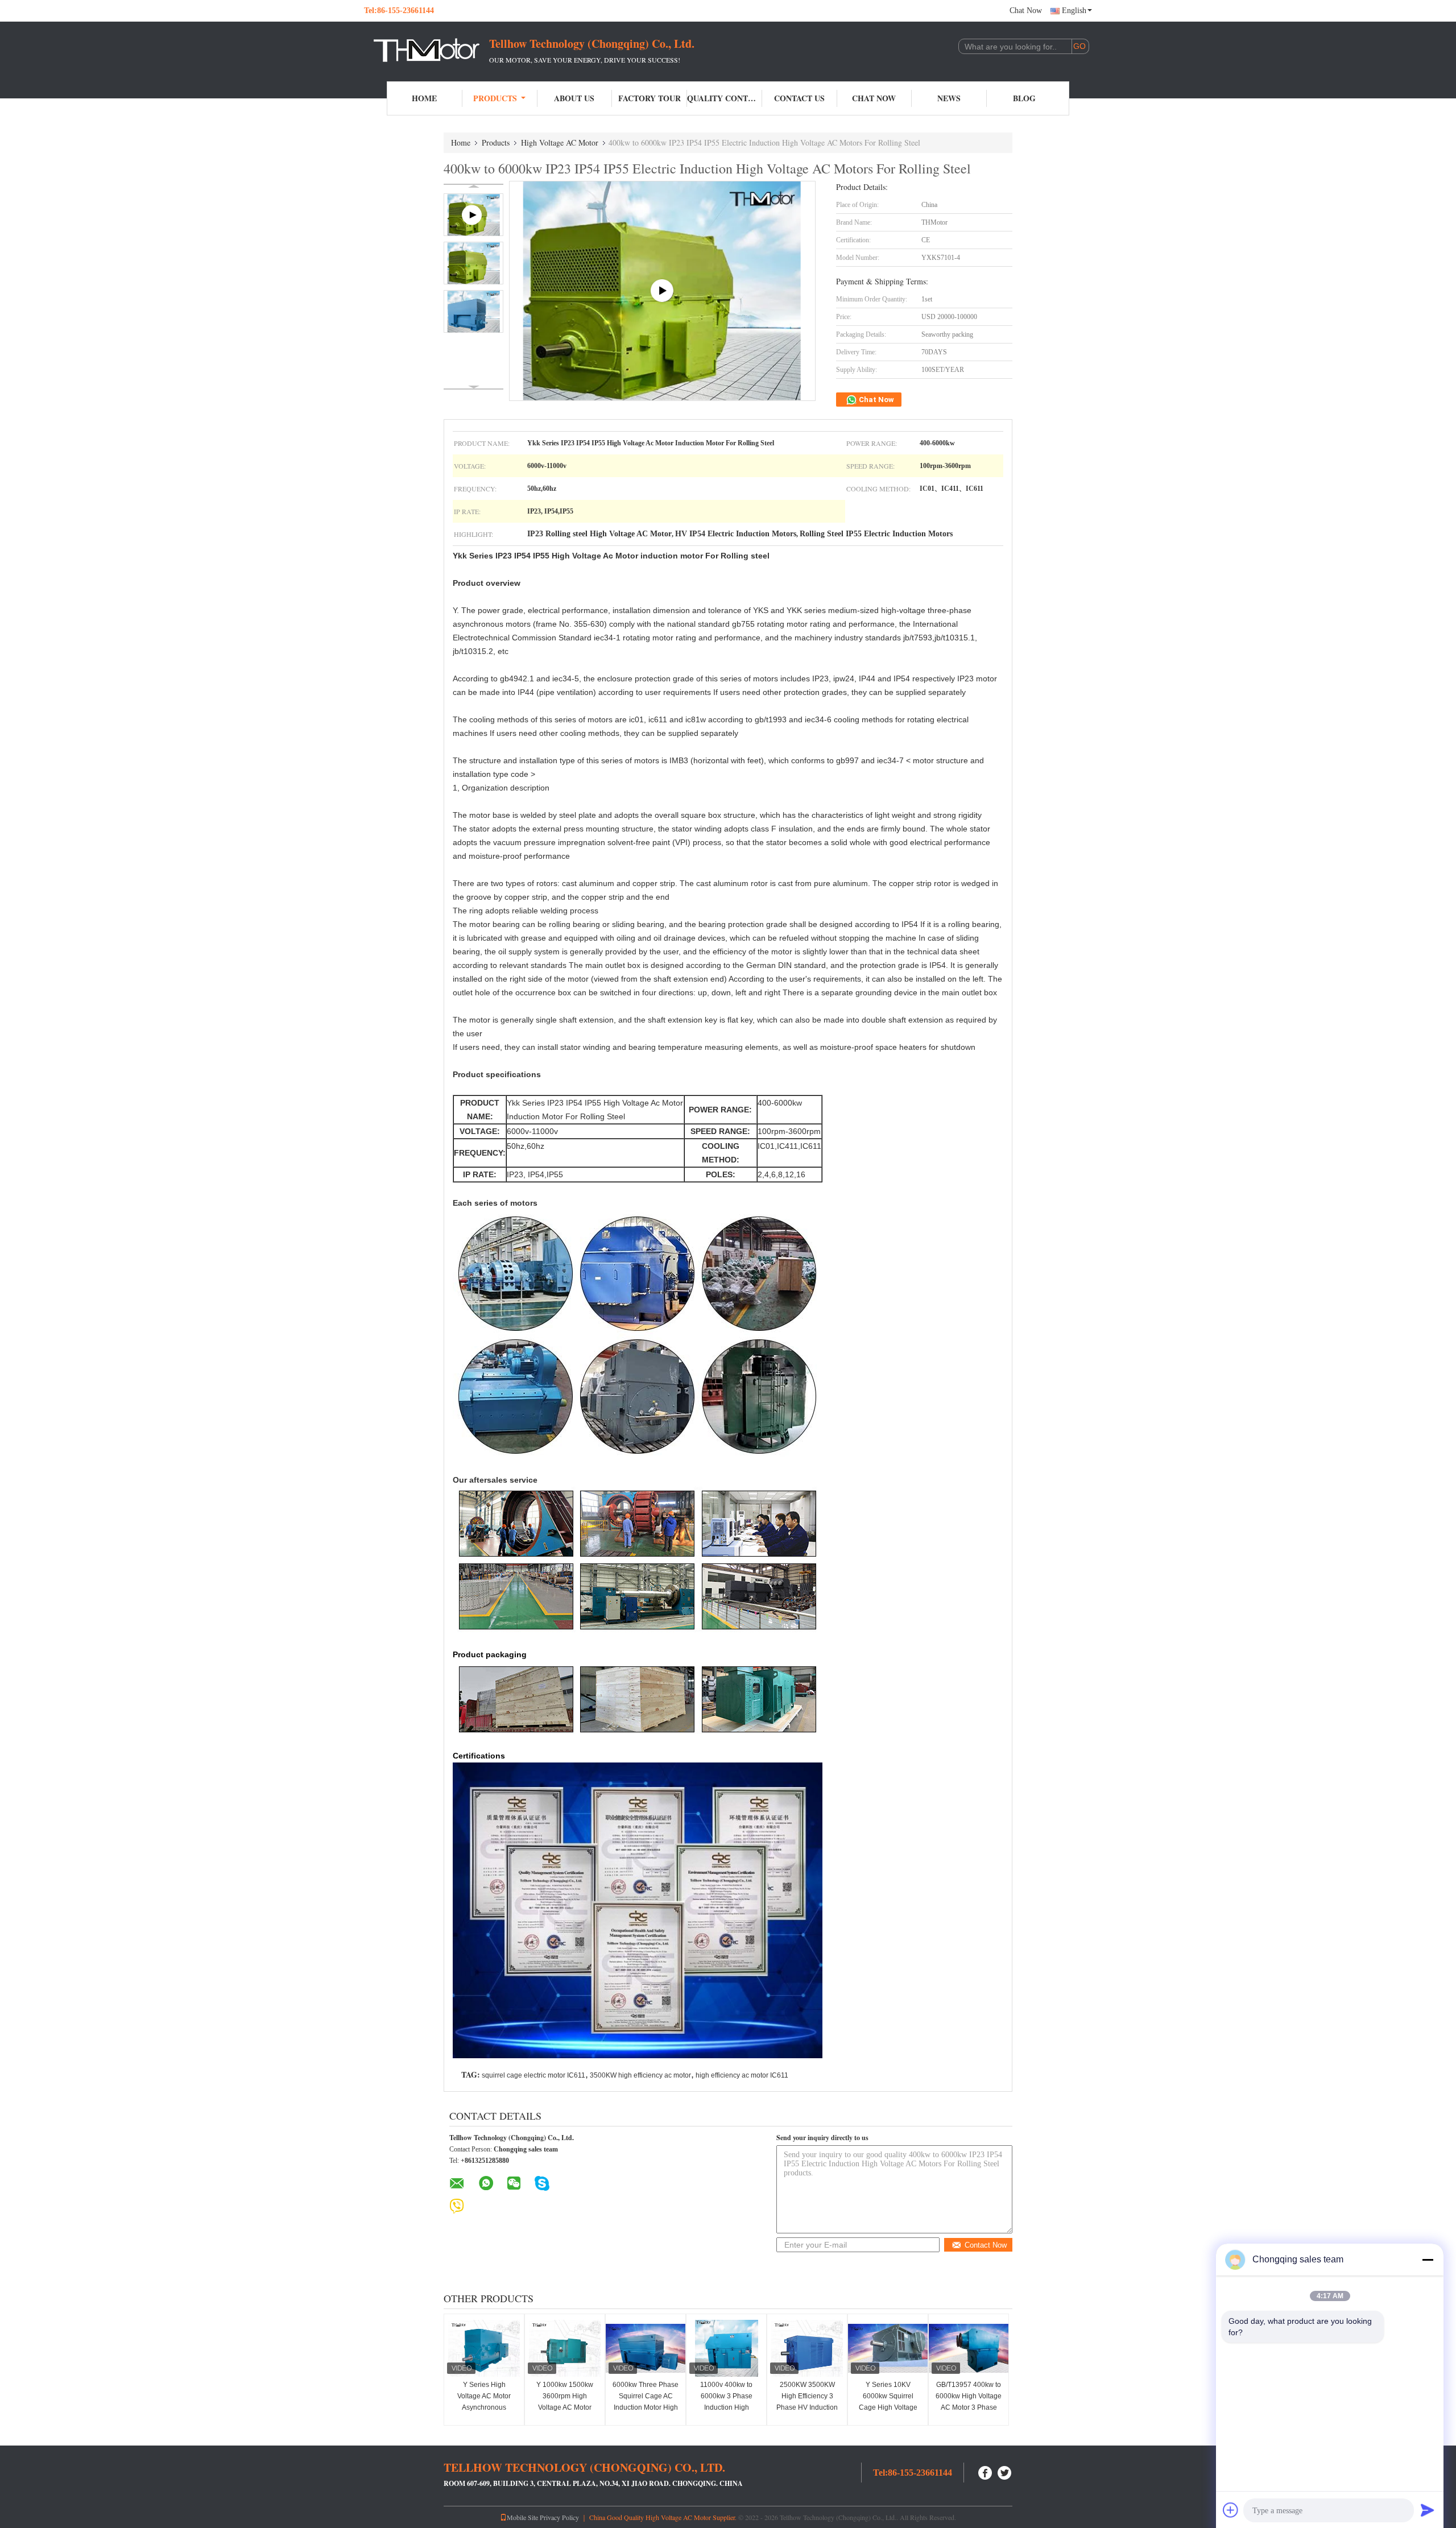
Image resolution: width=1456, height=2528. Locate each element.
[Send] (1428, 2510)
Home (424, 98)
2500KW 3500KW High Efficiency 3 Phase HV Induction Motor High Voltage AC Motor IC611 (807, 2407)
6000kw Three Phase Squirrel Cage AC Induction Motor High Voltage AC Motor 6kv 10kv (646, 2407)
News (949, 98)
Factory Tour (650, 98)
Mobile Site (522, 2517)
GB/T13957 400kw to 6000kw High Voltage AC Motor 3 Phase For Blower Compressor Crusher (969, 2407)
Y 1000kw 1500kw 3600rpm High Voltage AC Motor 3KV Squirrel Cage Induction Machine (565, 2407)
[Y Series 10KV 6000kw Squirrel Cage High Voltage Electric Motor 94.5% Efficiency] (888, 2348)
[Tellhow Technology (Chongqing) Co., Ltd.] (427, 50)
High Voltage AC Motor (560, 142)
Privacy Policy (559, 2517)
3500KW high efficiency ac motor (640, 2075)
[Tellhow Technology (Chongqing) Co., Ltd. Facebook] (986, 2471)
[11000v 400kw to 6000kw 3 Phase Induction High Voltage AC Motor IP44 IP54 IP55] (726, 2348)
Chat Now (1026, 11)
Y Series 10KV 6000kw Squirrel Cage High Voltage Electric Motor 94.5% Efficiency (888, 2407)
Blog (1024, 98)
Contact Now (986, 2245)
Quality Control (725, 98)
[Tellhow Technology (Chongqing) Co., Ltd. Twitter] (1005, 2471)
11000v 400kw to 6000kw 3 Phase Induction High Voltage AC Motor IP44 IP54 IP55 (726, 2407)
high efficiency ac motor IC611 (742, 2075)
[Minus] (1428, 2260)
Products (495, 98)
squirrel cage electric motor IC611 (533, 2075)
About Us (574, 98)
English (1074, 11)
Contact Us (799, 98)
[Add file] (1231, 2510)
